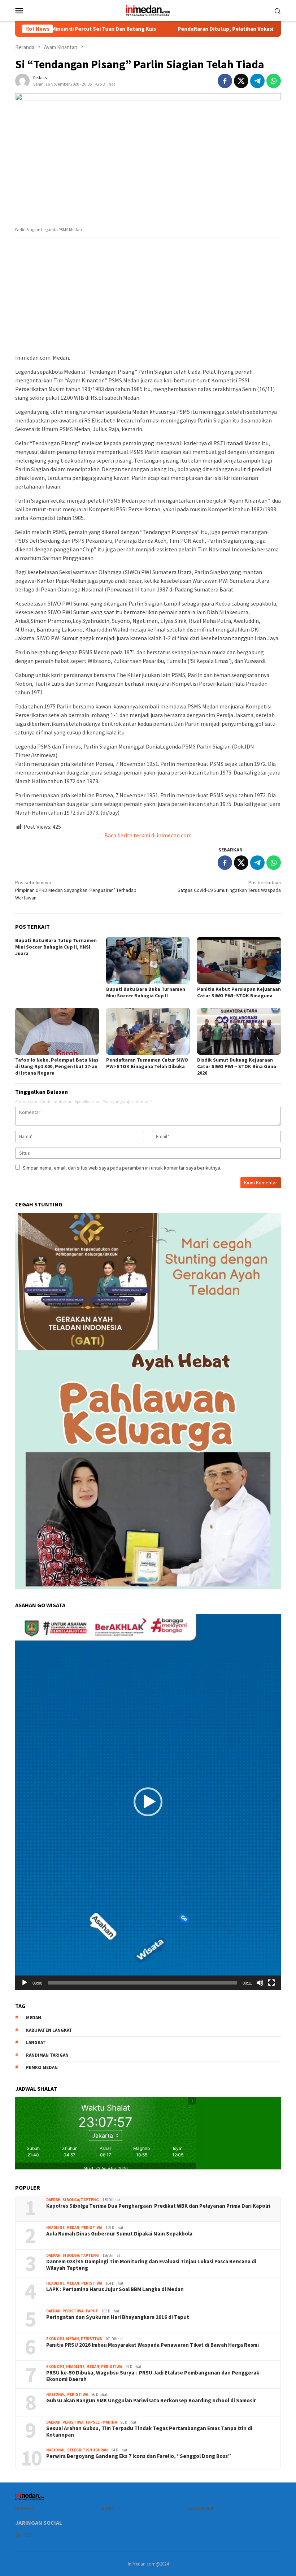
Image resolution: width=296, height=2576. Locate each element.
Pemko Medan (42, 2067)
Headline (55, 2228)
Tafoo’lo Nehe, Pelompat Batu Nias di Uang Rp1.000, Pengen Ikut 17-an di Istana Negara (57, 1066)
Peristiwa (92, 2228)
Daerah (53, 2200)
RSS (27, 2535)
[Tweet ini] (241, 81)
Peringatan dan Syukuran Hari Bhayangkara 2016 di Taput (118, 2317)
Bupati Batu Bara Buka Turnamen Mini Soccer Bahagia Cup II (146, 992)
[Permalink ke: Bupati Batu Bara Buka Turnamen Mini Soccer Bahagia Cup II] (148, 960)
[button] (148, 1802)
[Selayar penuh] (271, 1983)
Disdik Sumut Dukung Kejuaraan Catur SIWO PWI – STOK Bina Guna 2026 (237, 1066)
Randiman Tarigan (47, 2055)
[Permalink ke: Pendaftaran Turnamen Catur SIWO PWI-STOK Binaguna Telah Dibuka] (148, 1031)
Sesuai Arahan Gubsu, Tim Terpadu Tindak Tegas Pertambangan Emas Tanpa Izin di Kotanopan (149, 2432)
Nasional (56, 2394)
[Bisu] (260, 1983)
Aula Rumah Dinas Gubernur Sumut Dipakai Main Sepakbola (119, 2234)
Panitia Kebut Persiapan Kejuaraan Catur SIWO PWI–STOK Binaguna (239, 992)
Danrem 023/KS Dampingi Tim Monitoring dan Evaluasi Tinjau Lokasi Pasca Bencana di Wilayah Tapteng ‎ (151, 2265)
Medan (73, 2228)
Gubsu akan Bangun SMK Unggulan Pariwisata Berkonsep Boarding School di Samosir (151, 2401)
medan (34, 2018)
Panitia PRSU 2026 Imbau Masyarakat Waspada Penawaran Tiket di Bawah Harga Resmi (153, 2345)
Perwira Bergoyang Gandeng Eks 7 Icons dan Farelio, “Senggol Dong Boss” (139, 2456)
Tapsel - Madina (101, 2422)
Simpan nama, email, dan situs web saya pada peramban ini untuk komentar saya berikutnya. (122, 1168)
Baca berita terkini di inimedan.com (148, 835)
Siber (108, 2508)
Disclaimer (200, 2508)
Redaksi (24, 2508)
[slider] (142, 1983)
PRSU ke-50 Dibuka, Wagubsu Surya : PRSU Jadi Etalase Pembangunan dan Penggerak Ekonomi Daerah (153, 2376)
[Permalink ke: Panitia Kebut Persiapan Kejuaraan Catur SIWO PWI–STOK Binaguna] (239, 960)
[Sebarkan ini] (225, 81)
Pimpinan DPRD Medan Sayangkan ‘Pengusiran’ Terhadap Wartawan (76, 890)
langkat (36, 2042)
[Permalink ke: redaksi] (22, 81)
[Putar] (25, 1983)
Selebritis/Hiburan (88, 2450)
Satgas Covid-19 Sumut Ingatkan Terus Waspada (229, 886)
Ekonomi (55, 2339)
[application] (148, 1802)
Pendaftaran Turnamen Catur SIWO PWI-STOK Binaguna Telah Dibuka (147, 1063)
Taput (92, 2311)
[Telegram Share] (257, 81)
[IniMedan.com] (148, 10)
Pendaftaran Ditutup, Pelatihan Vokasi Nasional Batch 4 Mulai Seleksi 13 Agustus (195, 29)
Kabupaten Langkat (49, 2030)
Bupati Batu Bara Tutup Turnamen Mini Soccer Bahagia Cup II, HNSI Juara (56, 947)
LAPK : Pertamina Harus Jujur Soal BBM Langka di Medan (115, 2289)
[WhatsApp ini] (274, 81)
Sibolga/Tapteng (81, 2200)
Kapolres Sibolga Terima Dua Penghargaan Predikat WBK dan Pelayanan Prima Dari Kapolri (158, 2206)
